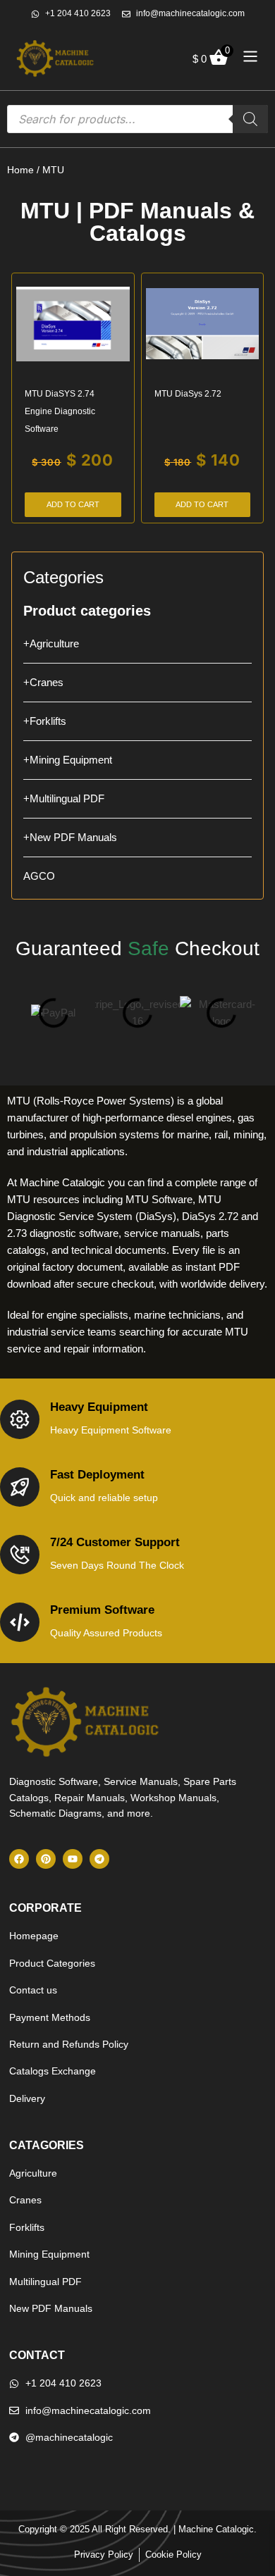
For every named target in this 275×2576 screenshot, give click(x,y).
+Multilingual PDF (64, 798)
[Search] (250, 119)
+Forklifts (45, 721)
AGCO (39, 876)
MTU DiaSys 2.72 (188, 394)
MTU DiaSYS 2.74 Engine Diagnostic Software (60, 411)
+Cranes (43, 682)
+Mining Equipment (68, 760)
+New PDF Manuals (70, 837)
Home (20, 170)
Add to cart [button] (73, 504)
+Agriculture (51, 643)
